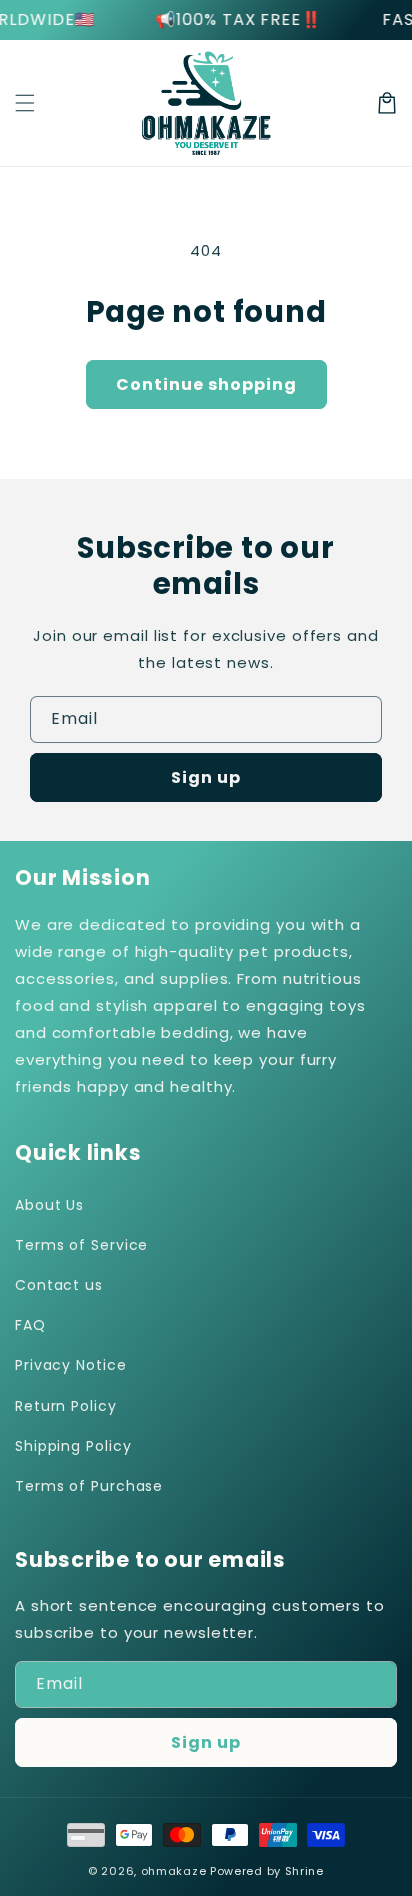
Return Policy (66, 1406)
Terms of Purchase (89, 1486)
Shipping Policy (73, 1446)
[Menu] (25, 103)
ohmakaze (174, 1871)
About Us (49, 1205)
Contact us (59, 1285)
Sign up (206, 777)
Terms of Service (81, 1245)
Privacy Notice (71, 1365)
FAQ (30, 1325)
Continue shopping (206, 384)
